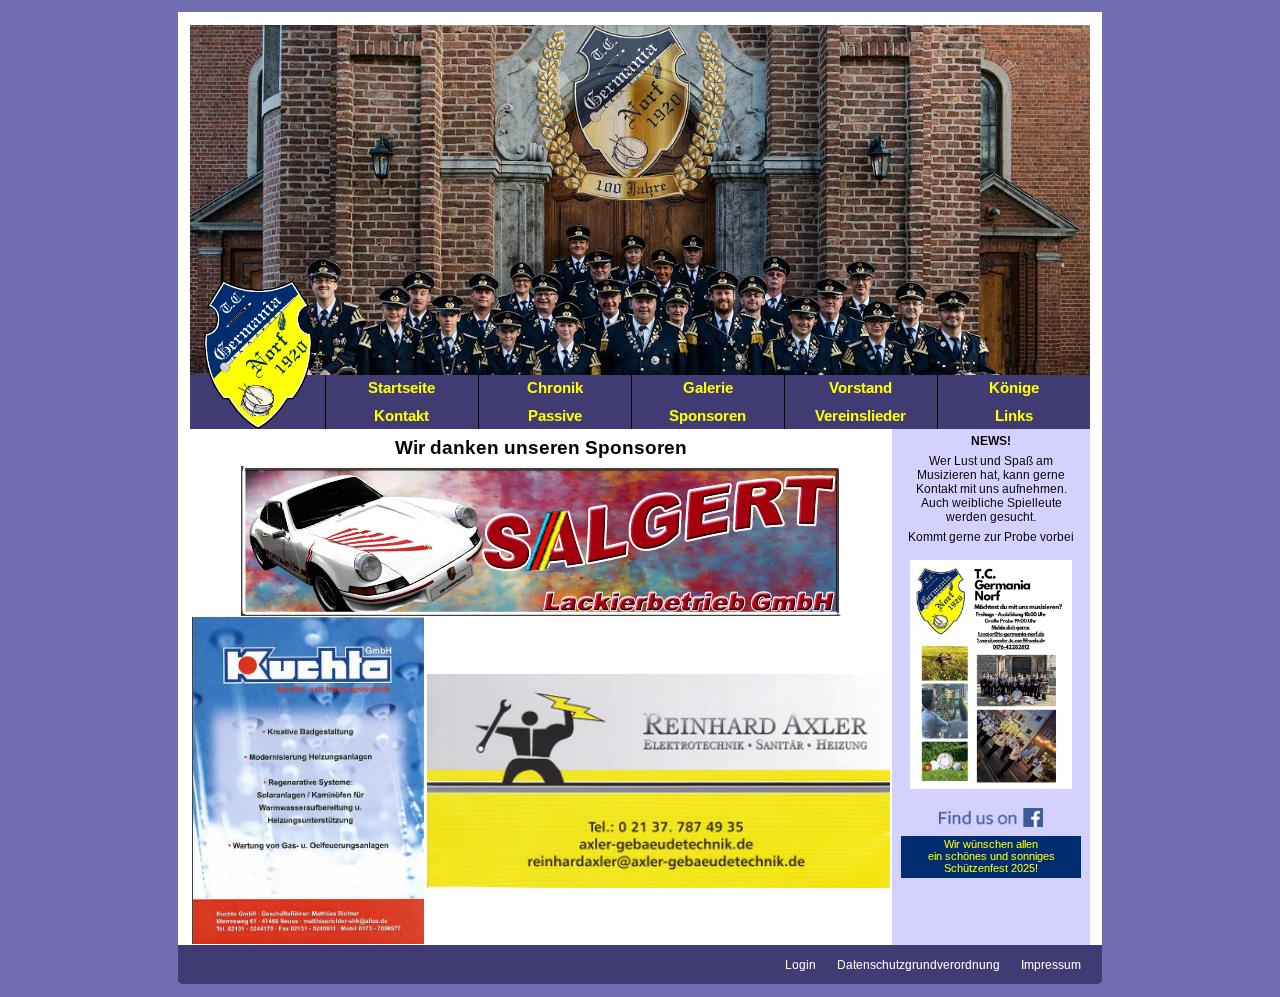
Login (800, 965)
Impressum (1051, 965)
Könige (1014, 387)
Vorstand (860, 387)
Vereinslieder (860, 415)
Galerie (708, 387)
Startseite (401, 387)
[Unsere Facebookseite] (991, 832)
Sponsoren (707, 415)
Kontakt (401, 415)
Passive (555, 415)
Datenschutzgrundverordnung (918, 965)
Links (1014, 415)
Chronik (555, 387)
